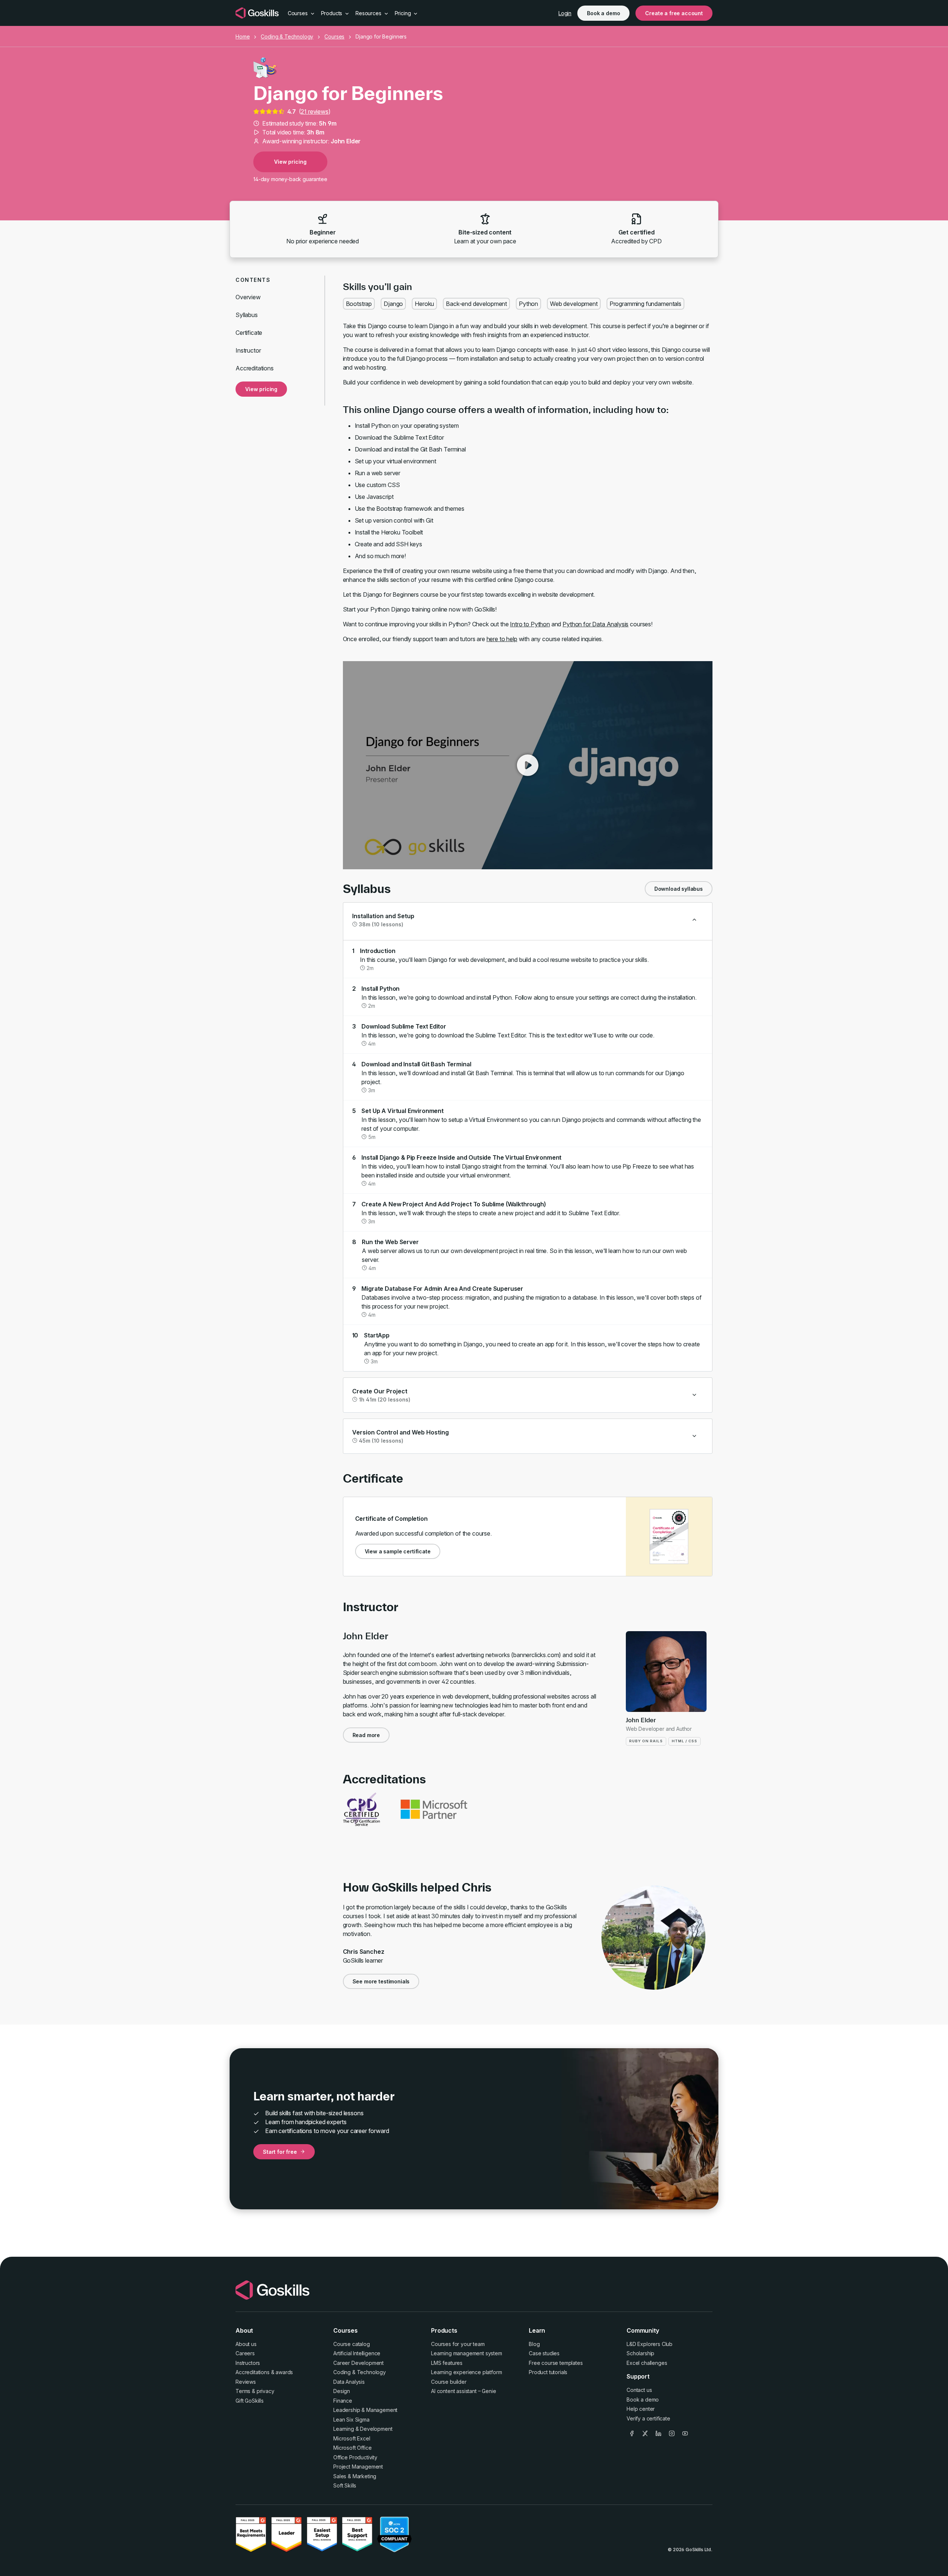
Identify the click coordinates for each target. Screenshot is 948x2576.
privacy (266, 2391)
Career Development (358, 2363)
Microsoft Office (352, 2448)
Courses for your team (458, 2344)
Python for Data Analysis (595, 624)
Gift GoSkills (250, 2401)
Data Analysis (349, 2382)
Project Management (358, 2467)
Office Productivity (355, 2457)
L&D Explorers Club (650, 2344)
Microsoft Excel (352, 2438)
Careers (245, 2353)
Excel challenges (647, 2363)
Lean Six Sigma (351, 2420)
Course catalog (352, 2344)
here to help (502, 639)
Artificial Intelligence (357, 2353)
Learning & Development (363, 2429)
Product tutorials (548, 2372)
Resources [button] (369, 13)
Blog (534, 2344)
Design (342, 2391)
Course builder (449, 2382)
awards (284, 2372)
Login (565, 13)
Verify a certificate (648, 2418)
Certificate (249, 333)
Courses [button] (298, 13)
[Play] (528, 765)
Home (243, 36)
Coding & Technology (287, 36)
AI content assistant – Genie (464, 2391)
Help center (641, 2409)
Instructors (248, 2363)
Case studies (544, 2353)
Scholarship (640, 2353)
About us (246, 2344)
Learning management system (467, 2353)
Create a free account (674, 13)
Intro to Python (530, 624)
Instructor (248, 350)
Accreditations (255, 368)
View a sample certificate (398, 1551)
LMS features (447, 2363)
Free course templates (556, 2363)
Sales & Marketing (355, 2476)
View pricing (290, 162)
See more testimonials (381, 1981)
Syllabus (247, 315)
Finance (343, 2401)
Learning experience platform (467, 2372)
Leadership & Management (365, 2410)
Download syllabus (679, 889)
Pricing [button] (404, 13)
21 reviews (314, 111)
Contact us (639, 2390)
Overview (248, 297)
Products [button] (333, 13)
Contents (253, 280)
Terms (243, 2391)
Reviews (246, 2382)
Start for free (280, 2152)
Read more (366, 1735)
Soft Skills (345, 2485)
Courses (334, 36)
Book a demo (603, 13)
